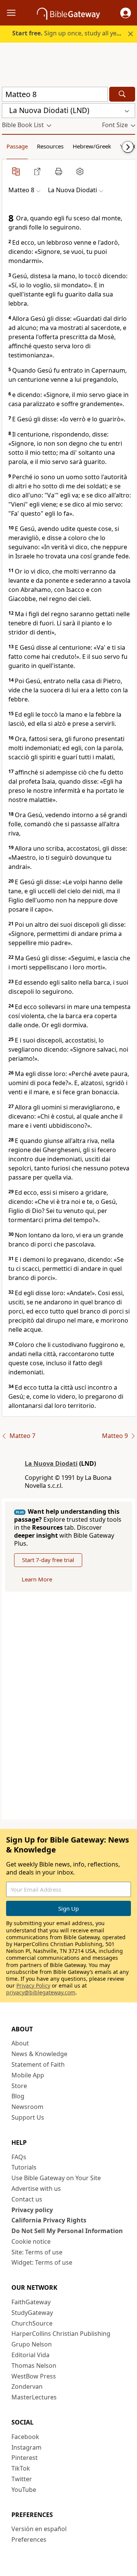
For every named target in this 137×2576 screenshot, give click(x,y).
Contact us (27, 2199)
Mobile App (28, 2075)
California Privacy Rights (49, 2220)
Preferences (29, 2539)
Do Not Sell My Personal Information (67, 2231)
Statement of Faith (38, 2064)
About (20, 2043)
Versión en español (39, 2529)
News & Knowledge (39, 2054)
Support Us (28, 2117)
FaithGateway (31, 2302)
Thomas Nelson (34, 2366)
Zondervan (27, 2386)
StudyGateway (32, 2313)
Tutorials (24, 2167)
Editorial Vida (30, 2355)
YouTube (24, 2490)
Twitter (22, 2479)
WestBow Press (34, 2376)
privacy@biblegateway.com (41, 1992)
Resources (50, 146)
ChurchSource (32, 2323)
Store (19, 2086)
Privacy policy (32, 2210)
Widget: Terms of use (42, 2262)
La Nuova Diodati (51, 1463)
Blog (18, 2096)
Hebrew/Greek (92, 146)
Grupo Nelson (32, 2344)
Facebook (25, 2437)
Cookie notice (31, 2241)
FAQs (19, 2157)
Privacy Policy (33, 1985)
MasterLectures (34, 2397)
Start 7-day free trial (48, 1560)
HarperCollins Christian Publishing (61, 2334)
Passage (17, 146)
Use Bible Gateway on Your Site (56, 2178)
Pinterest (25, 2458)
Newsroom (27, 2107)
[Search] (122, 94)
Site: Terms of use (37, 2252)
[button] (126, 13)
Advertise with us (36, 2189)
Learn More (37, 1579)
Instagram (26, 2447)
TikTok (21, 2468)
